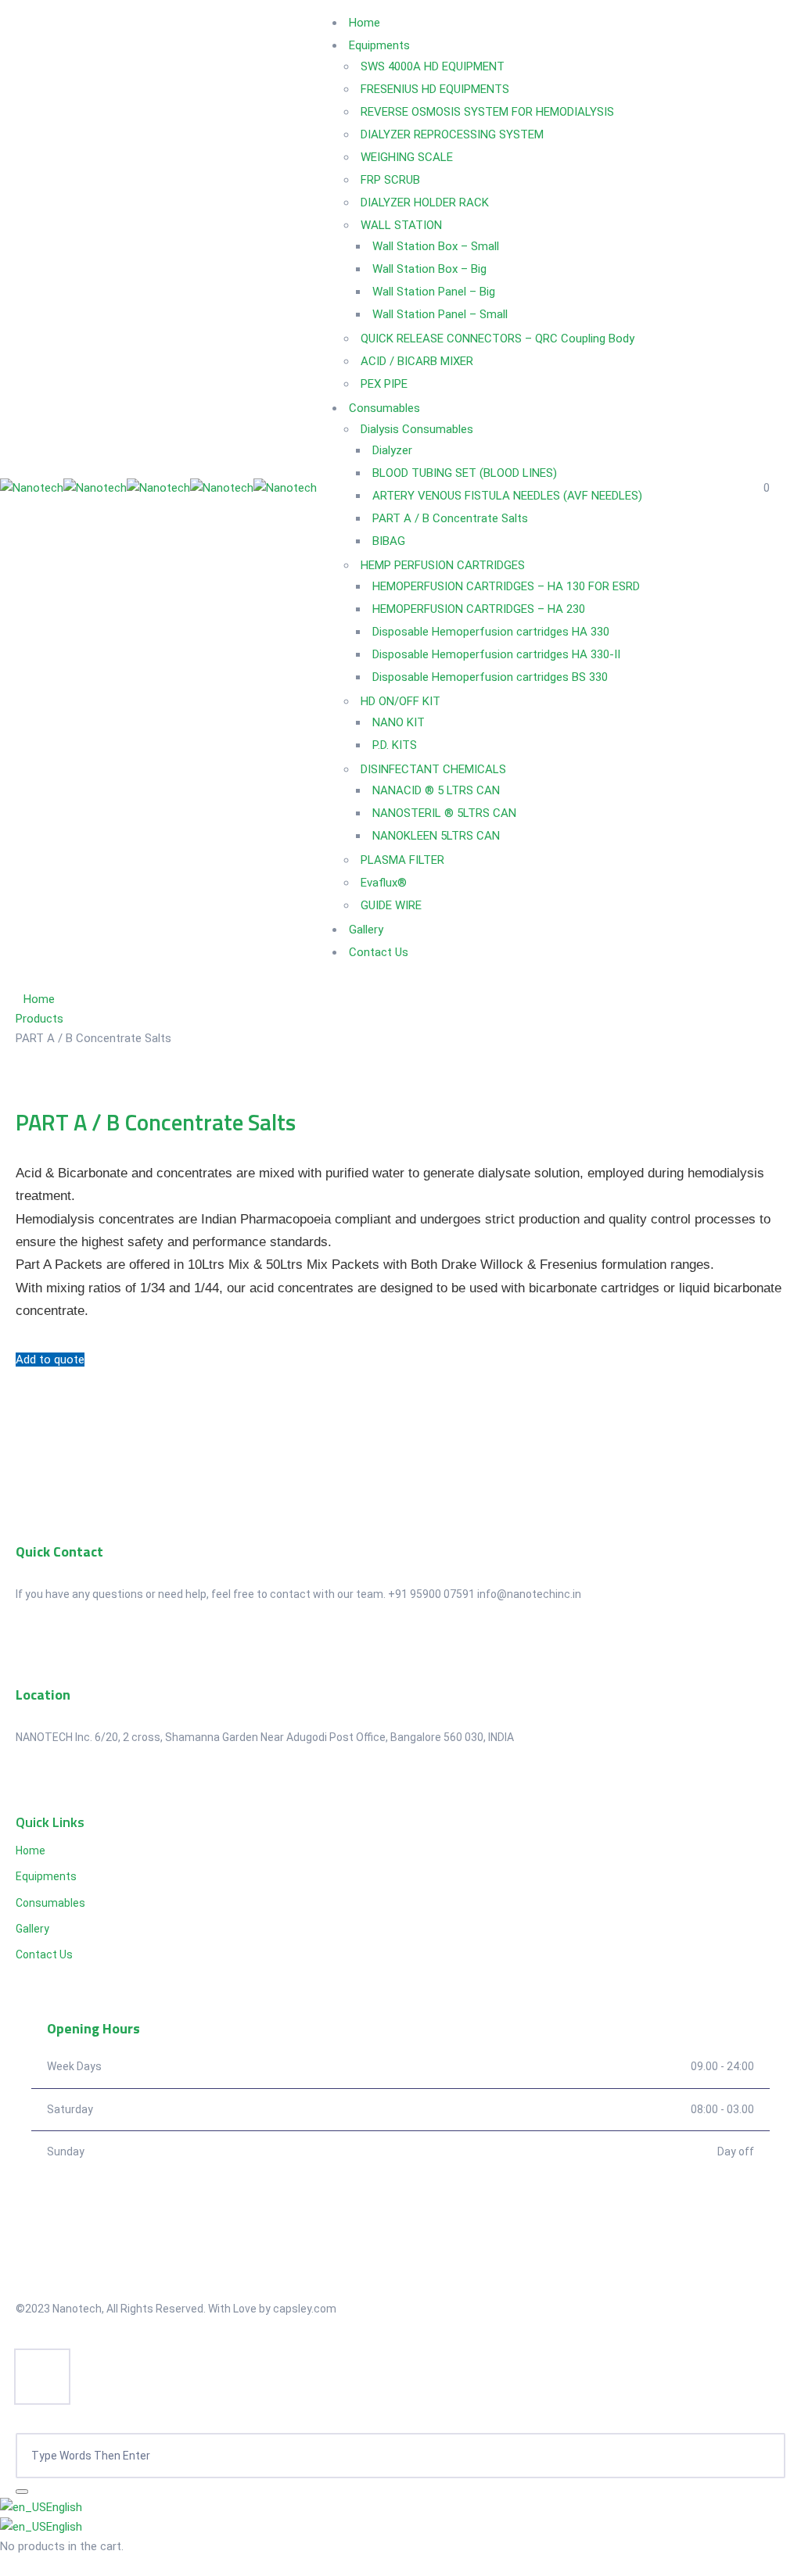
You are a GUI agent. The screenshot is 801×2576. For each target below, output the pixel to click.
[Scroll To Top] (42, 2377)
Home (39, 999)
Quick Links (50, 1822)
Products (40, 1019)
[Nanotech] (32, 488)
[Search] (22, 2492)
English (64, 2507)
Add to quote (50, 1360)
